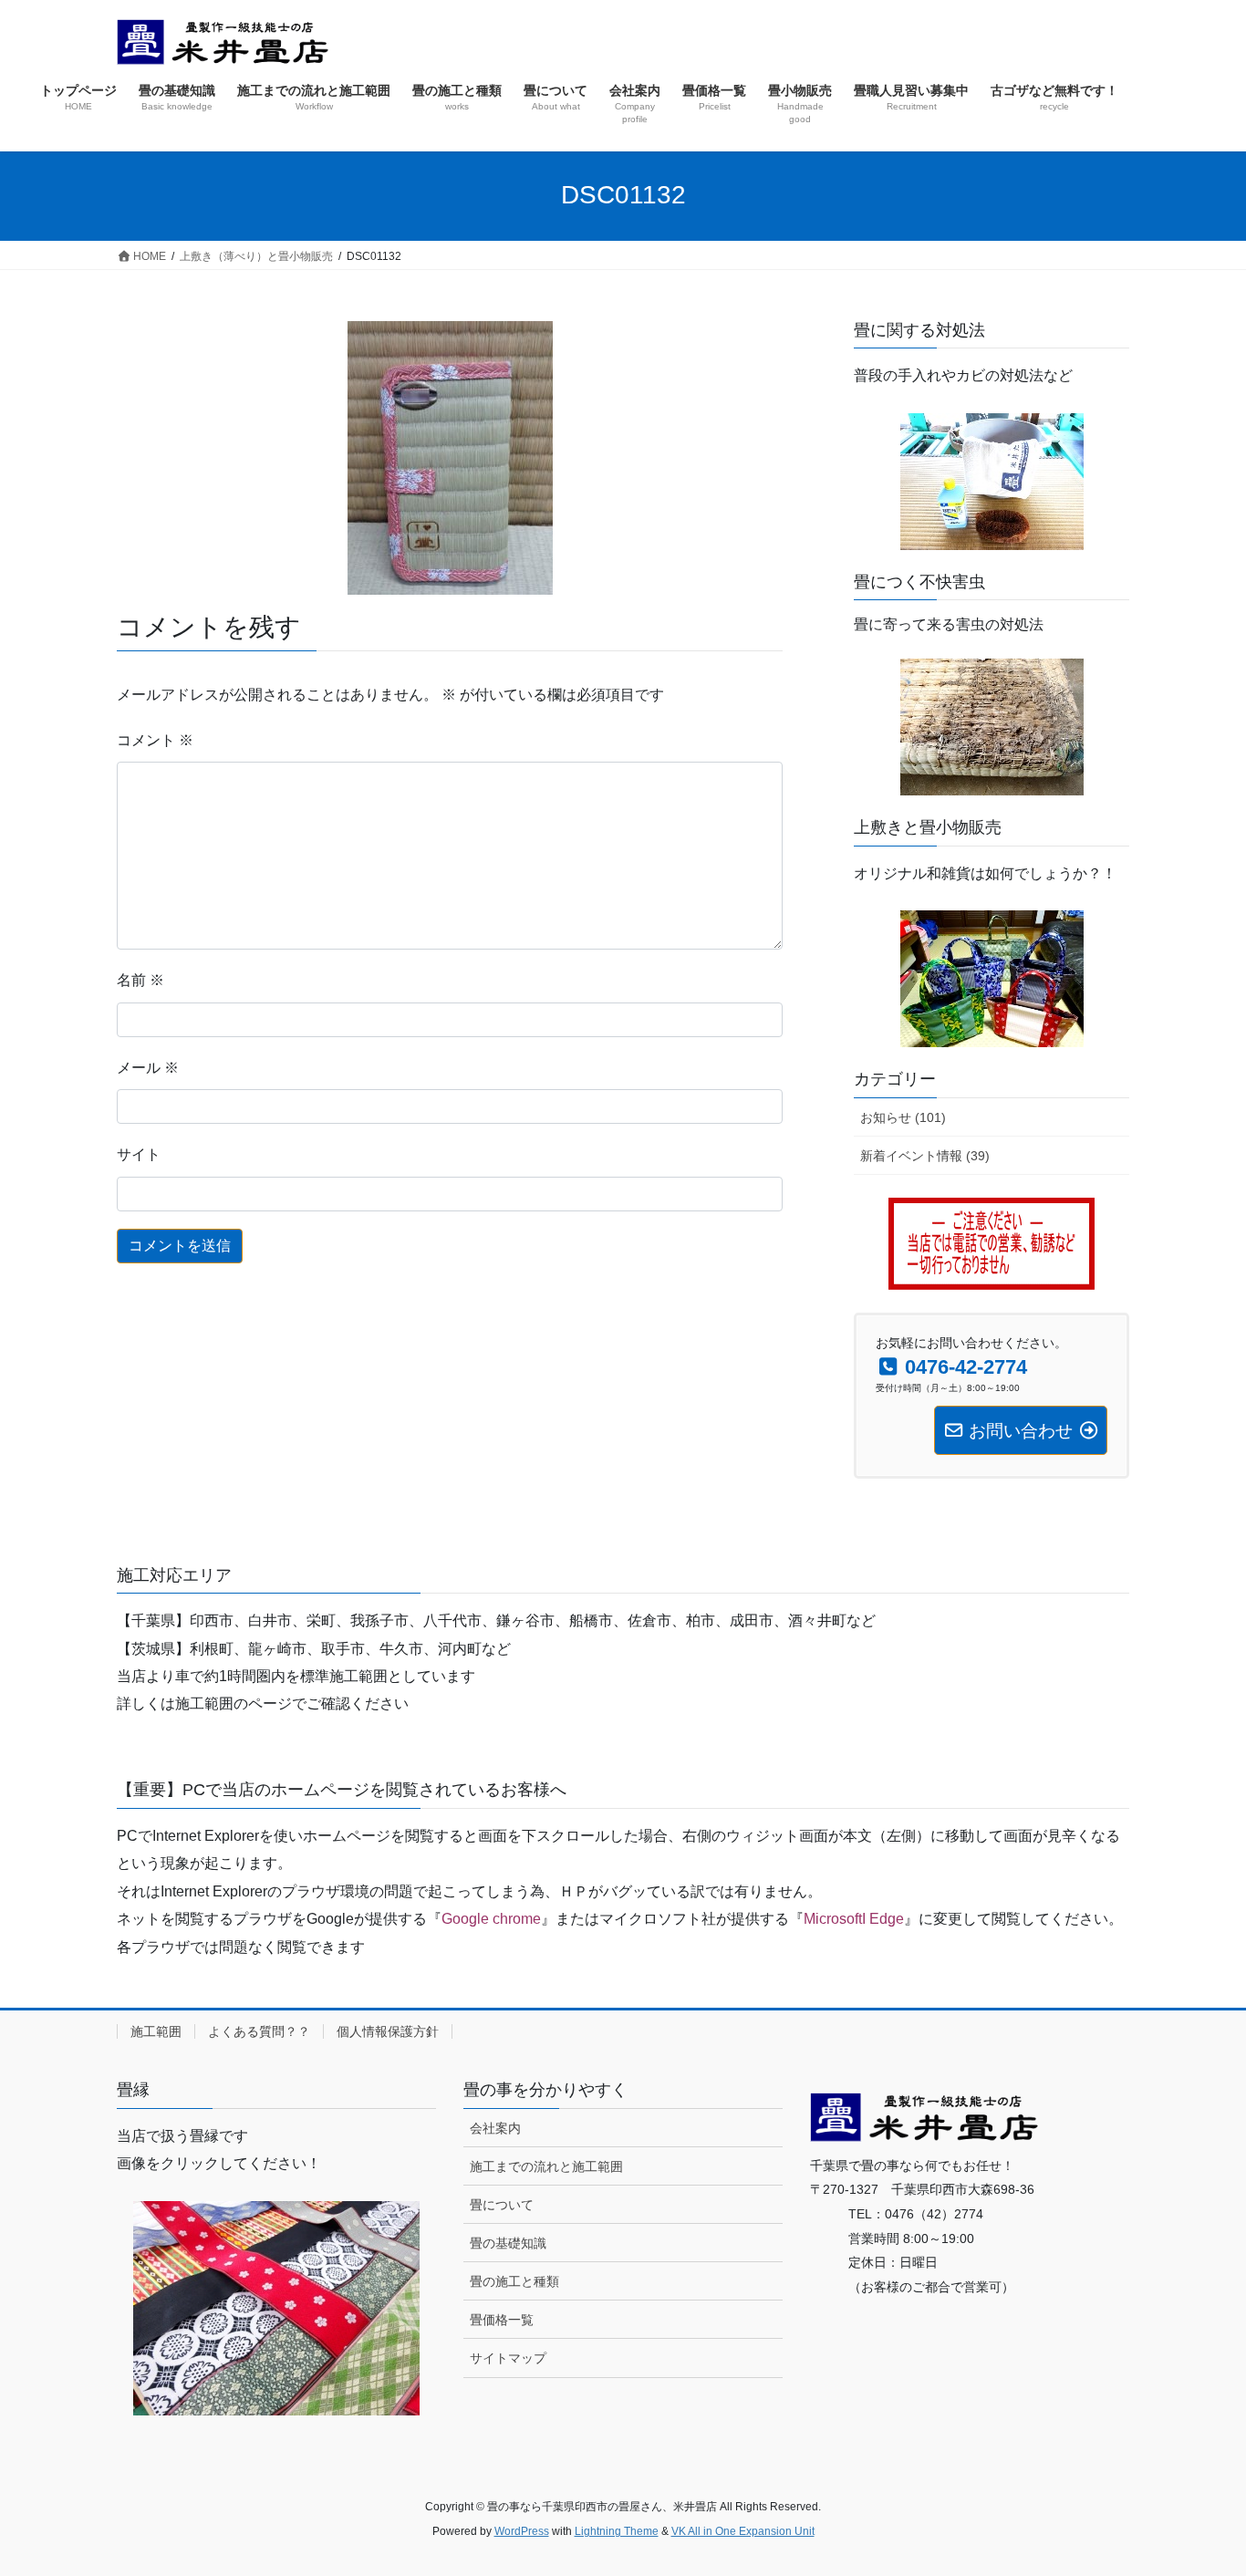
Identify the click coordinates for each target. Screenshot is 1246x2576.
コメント (155, 740)
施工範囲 (156, 2031)
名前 (140, 980)
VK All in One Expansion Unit (743, 2531)
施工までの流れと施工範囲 (546, 2166)
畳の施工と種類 (514, 2281)
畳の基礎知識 (508, 2243)
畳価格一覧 (502, 2320)
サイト (139, 1154)
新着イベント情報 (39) (925, 1156)
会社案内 (495, 2128)
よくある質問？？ (259, 2031)
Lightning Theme (617, 2531)
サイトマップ (508, 2358)
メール (148, 1068)
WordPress (522, 2531)
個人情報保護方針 (388, 2031)
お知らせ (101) (903, 1117)
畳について (502, 2205)
